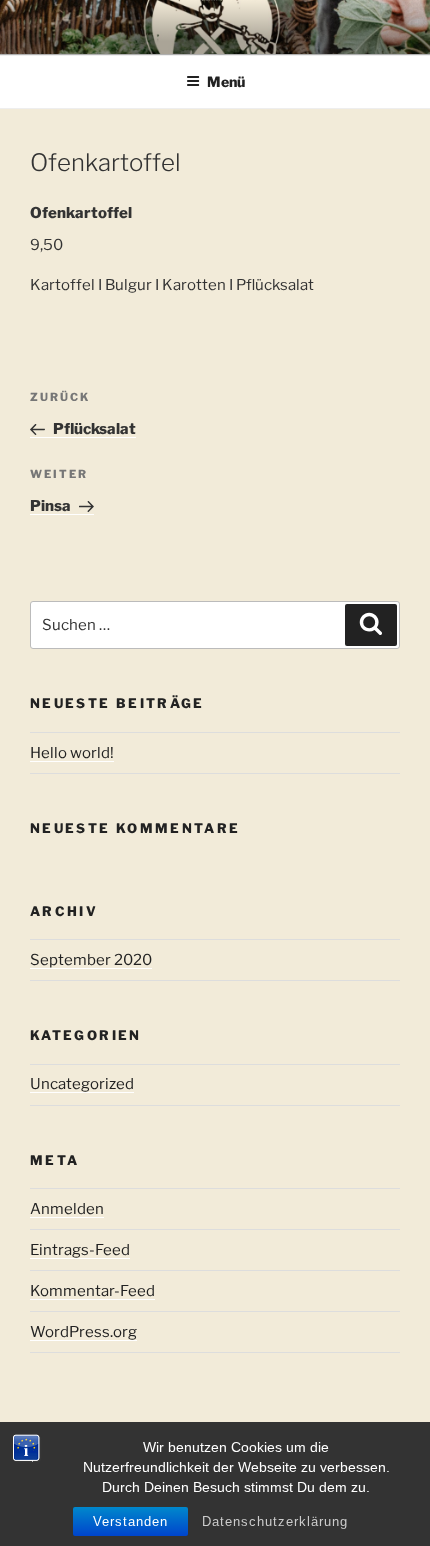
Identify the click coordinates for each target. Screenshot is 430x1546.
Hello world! (72, 753)
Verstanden (130, 1521)
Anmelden (67, 1209)
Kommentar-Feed (92, 1291)
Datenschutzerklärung (275, 1521)
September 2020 (91, 960)
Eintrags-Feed (80, 1250)
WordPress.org (83, 1332)
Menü (226, 81)
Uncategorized (82, 1084)
